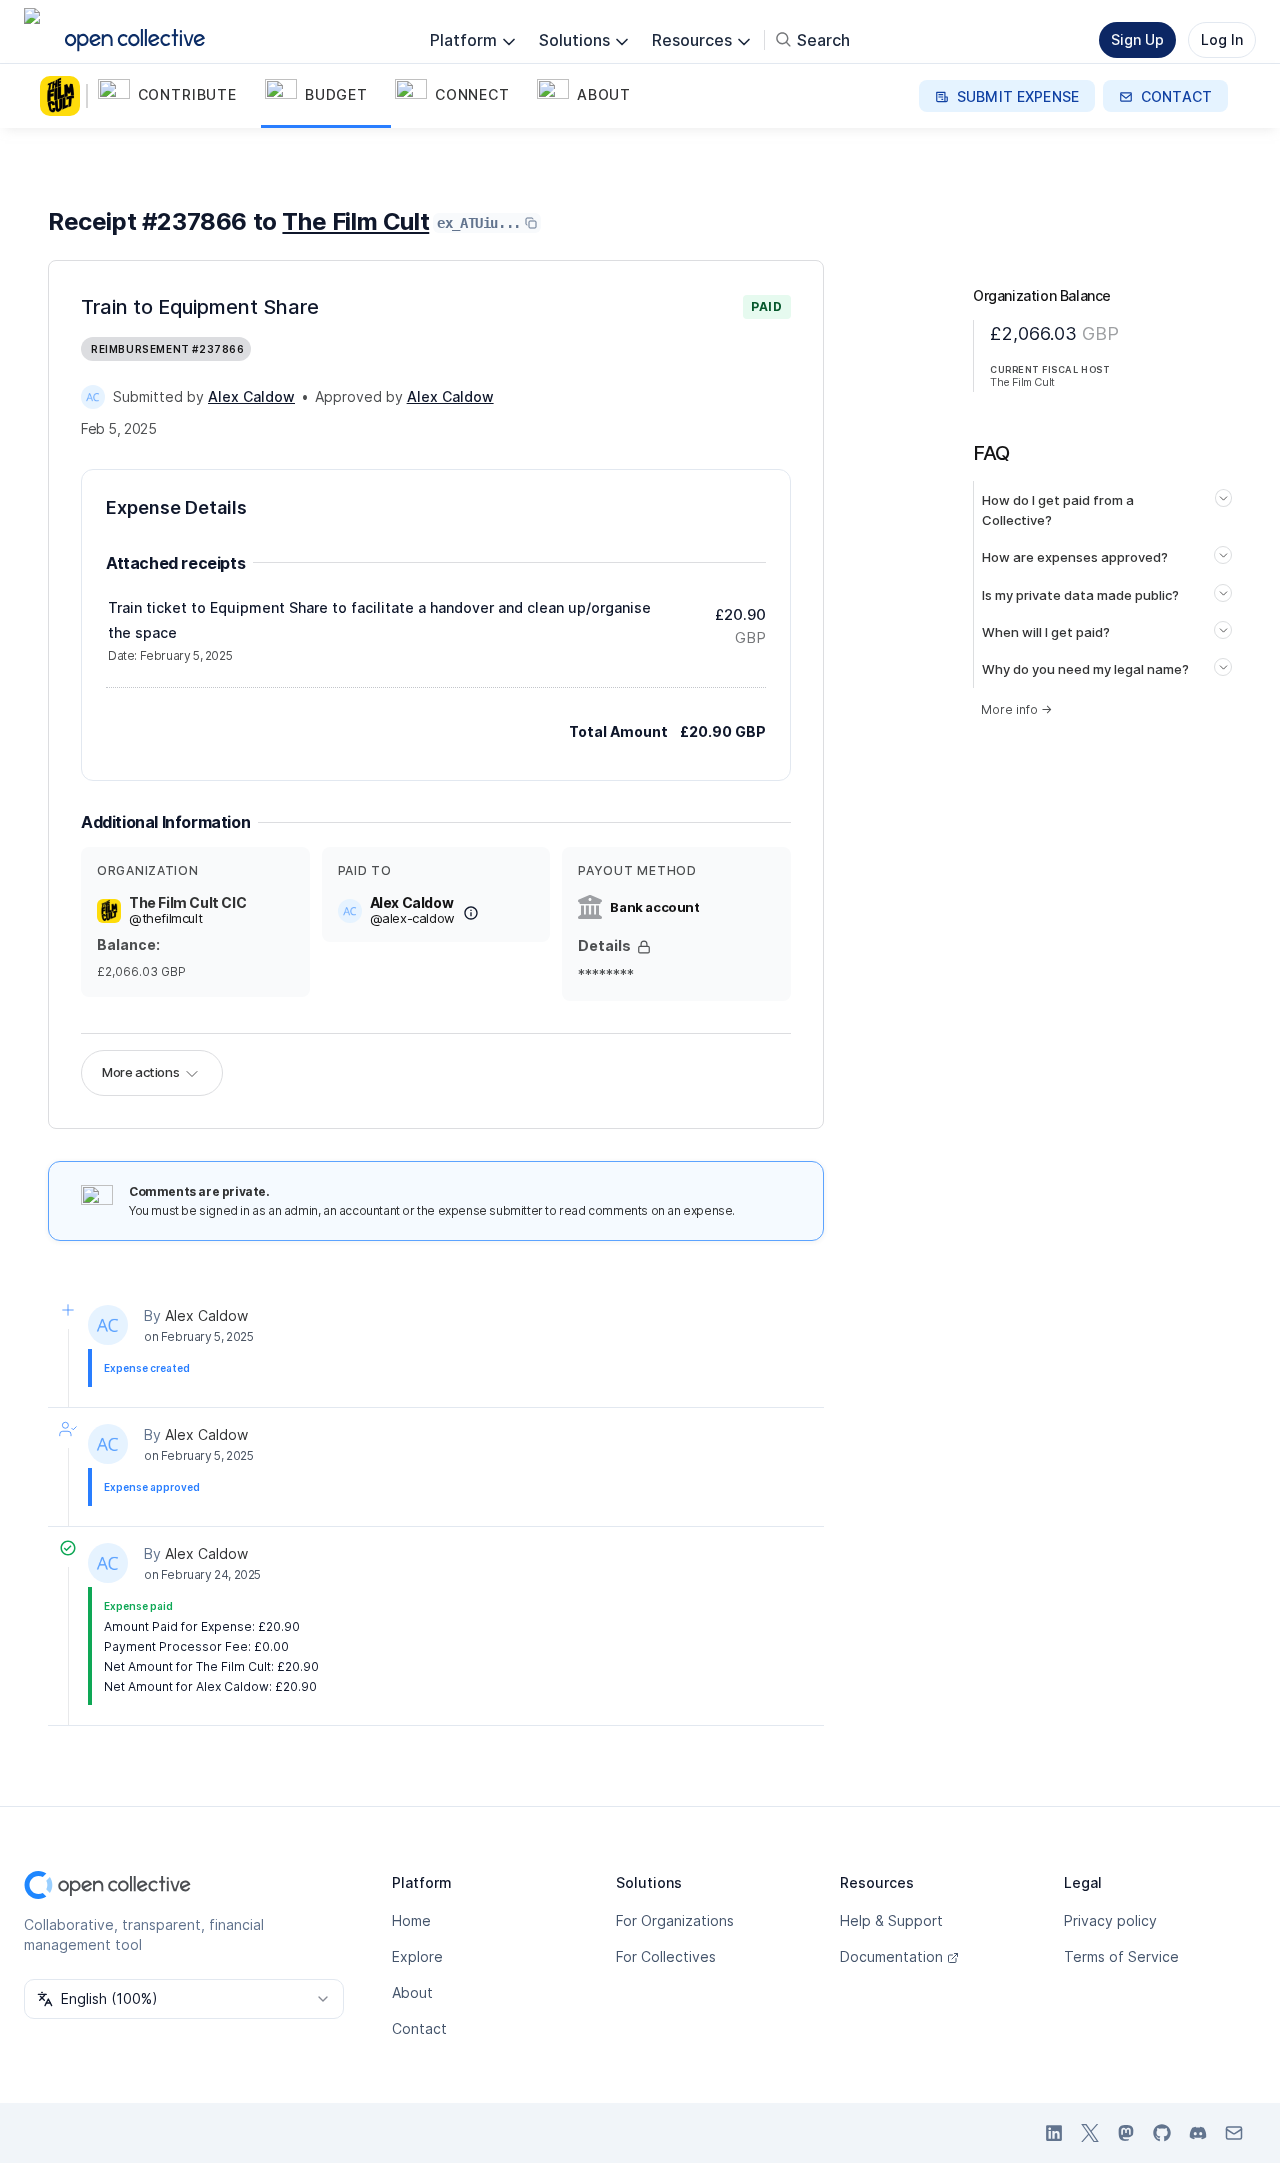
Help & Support (891, 1920)
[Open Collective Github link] (1162, 2133)
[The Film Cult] (64, 96)
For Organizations (675, 1920)
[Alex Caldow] (93, 397)
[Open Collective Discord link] (1198, 2133)
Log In (1222, 39)
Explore (417, 1956)
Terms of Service (1121, 1956)
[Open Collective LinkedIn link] (1054, 2133)
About (412, 1992)
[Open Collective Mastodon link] (1126, 2133)
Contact (419, 2028)
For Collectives (666, 1956)
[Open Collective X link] (1090, 2133)
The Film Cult (355, 221)
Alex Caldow (206, 1315)
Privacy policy (1110, 1920)
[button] (177, 96)
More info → (1016, 709)
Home (411, 1920)
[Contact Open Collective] (1234, 2133)
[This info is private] (644, 947)
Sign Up (1137, 39)
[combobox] (184, 1999)
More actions (140, 1072)
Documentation (891, 1956)
